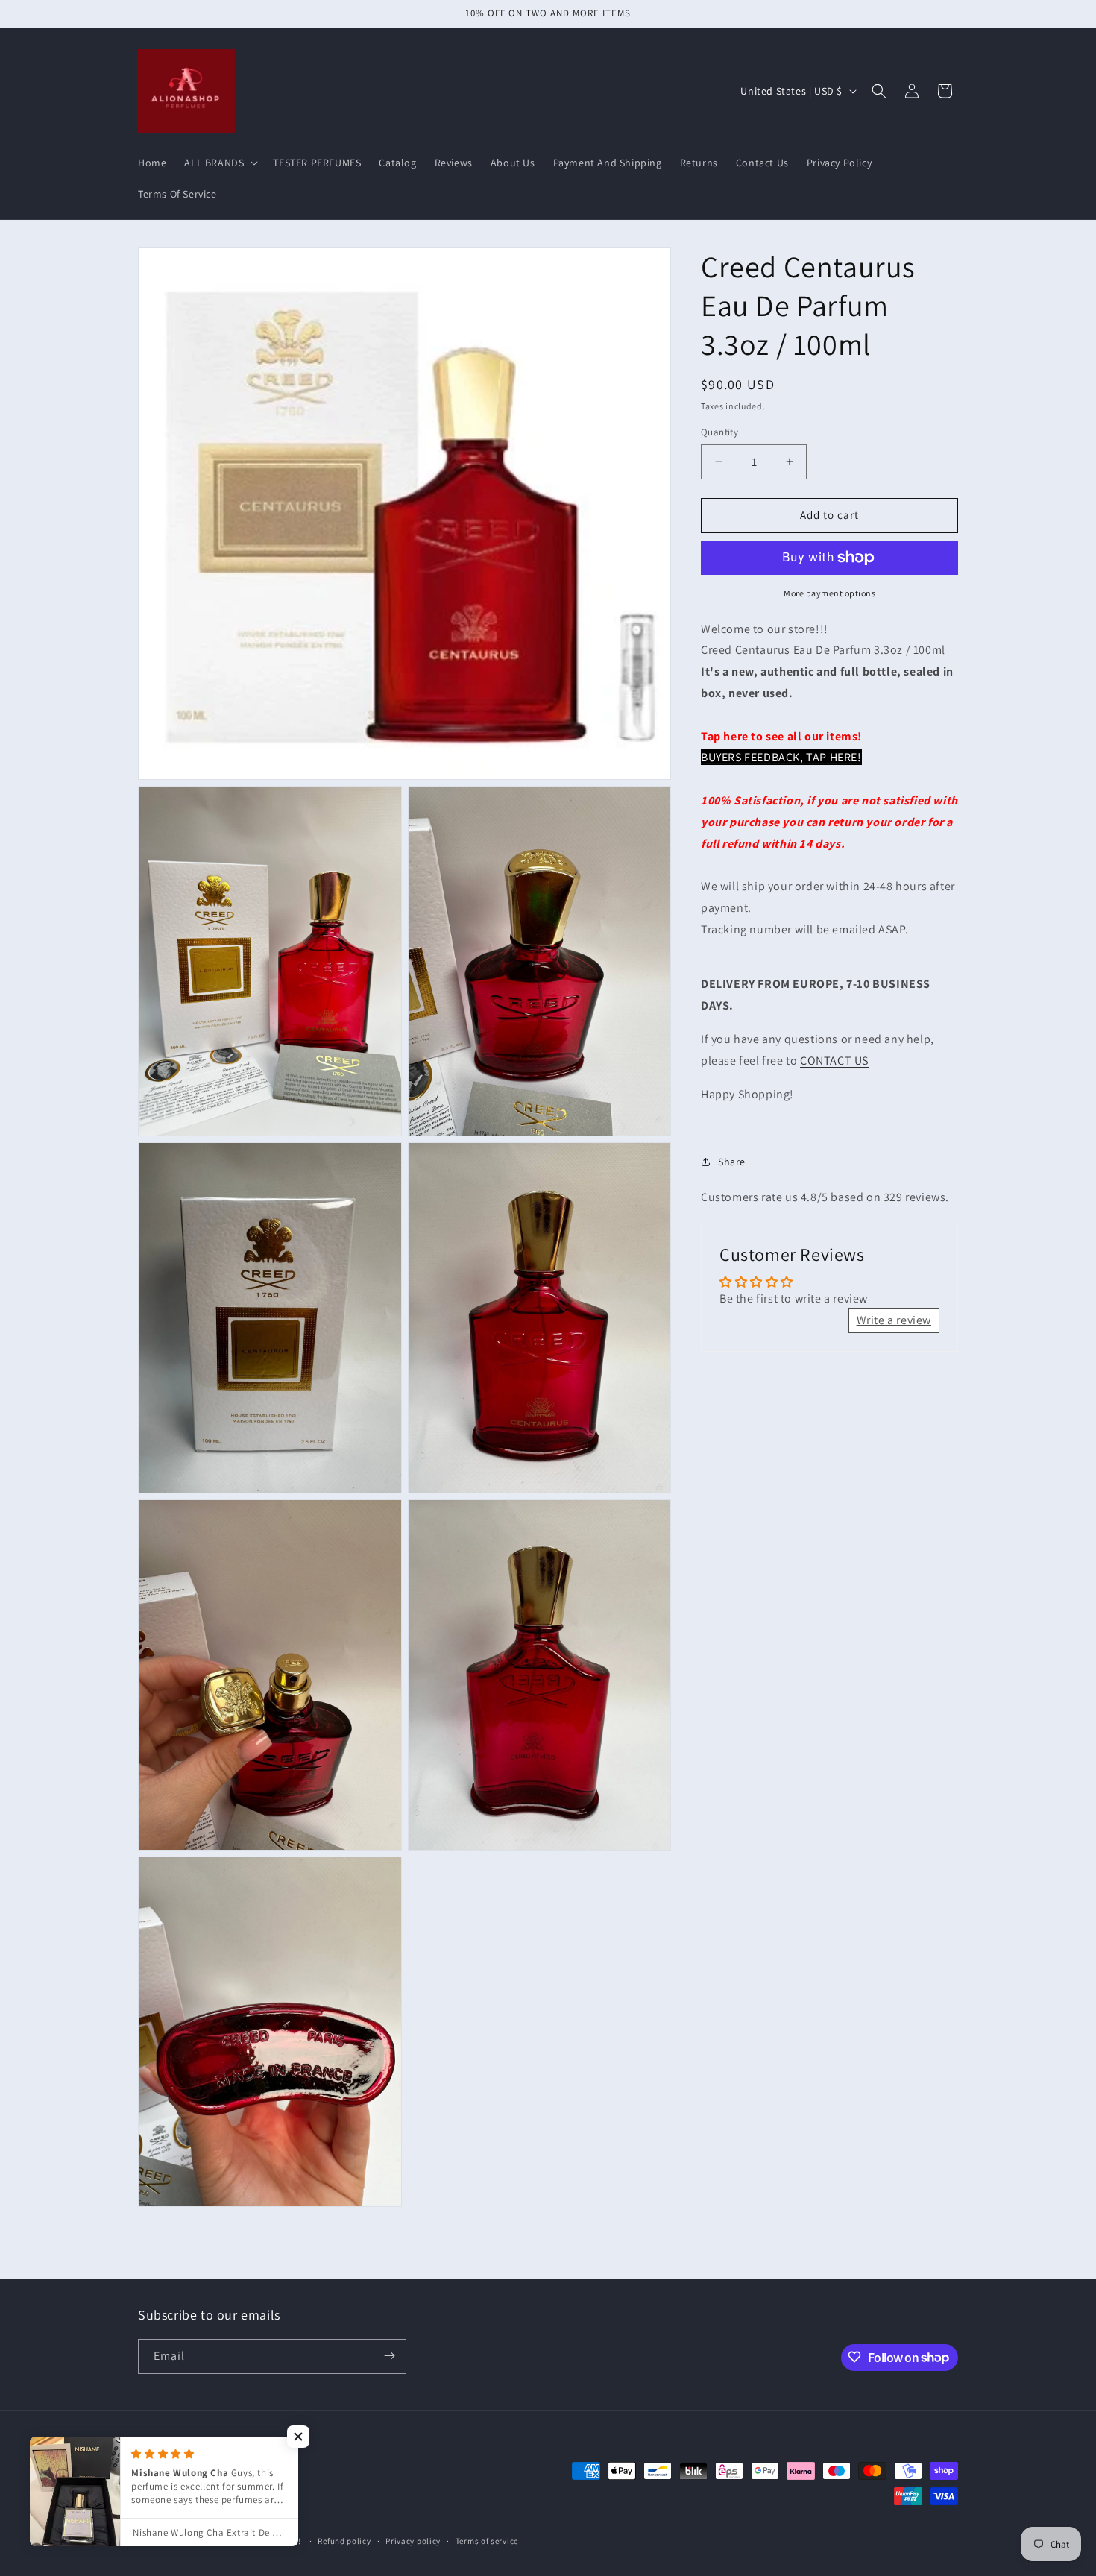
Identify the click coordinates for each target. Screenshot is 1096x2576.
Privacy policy (413, 2541)
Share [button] (732, 1161)
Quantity (719, 432)
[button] (220, 163)
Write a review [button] (894, 1320)
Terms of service (487, 2541)
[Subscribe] (389, 2356)
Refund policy (344, 2541)
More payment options (829, 593)
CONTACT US (834, 1061)
